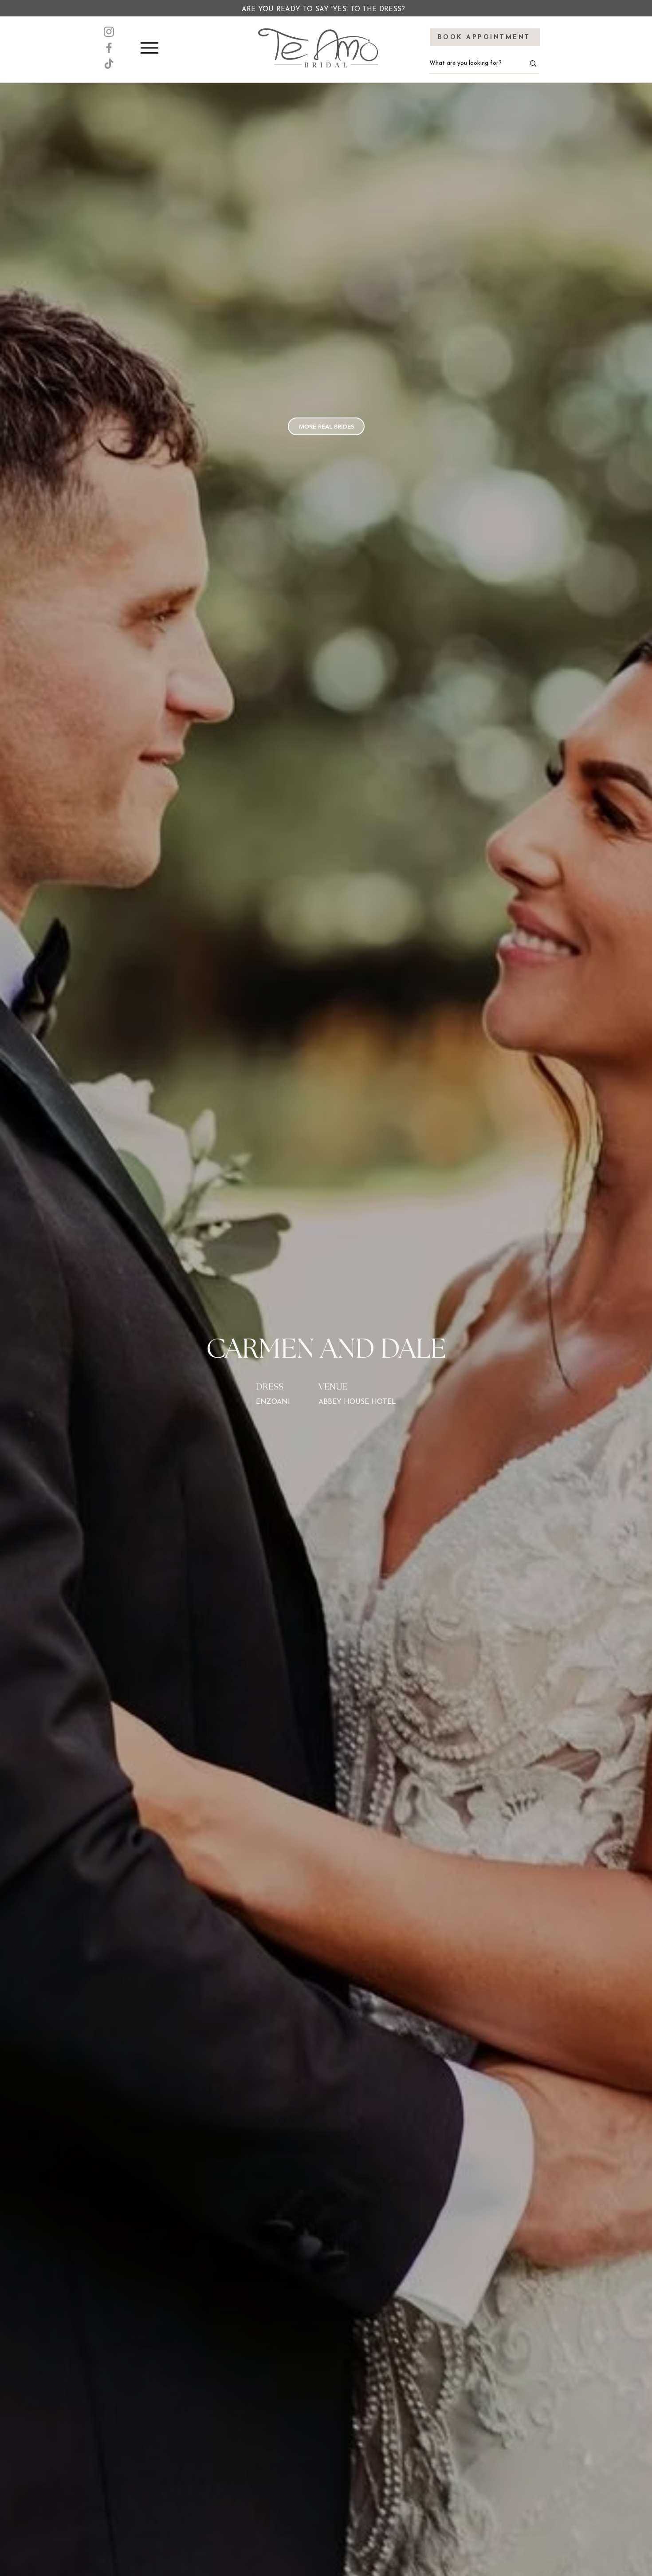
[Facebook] (109, 48)
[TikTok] (109, 64)
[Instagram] (109, 32)
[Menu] (149, 48)
